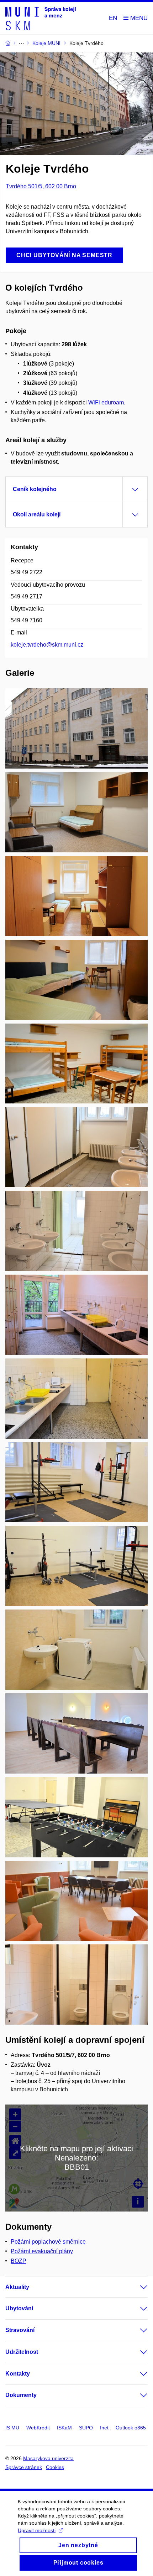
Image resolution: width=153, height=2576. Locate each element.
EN (113, 18)
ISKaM (64, 2428)
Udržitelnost (22, 2352)
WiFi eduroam (106, 402)
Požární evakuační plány (42, 2251)
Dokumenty (21, 2395)
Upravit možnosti (37, 2530)
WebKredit (38, 2428)
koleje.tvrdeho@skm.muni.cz (47, 645)
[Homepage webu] (41, 18)
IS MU (12, 2428)
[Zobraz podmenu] (137, 2287)
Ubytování (19, 2308)
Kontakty (18, 2374)
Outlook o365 (131, 2428)
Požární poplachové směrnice (48, 2242)
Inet (104, 2428)
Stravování (20, 2330)
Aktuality (17, 2287)
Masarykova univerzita (48, 2458)
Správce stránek (24, 2467)
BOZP (19, 2261)
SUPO (86, 2428)
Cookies (55, 2467)
